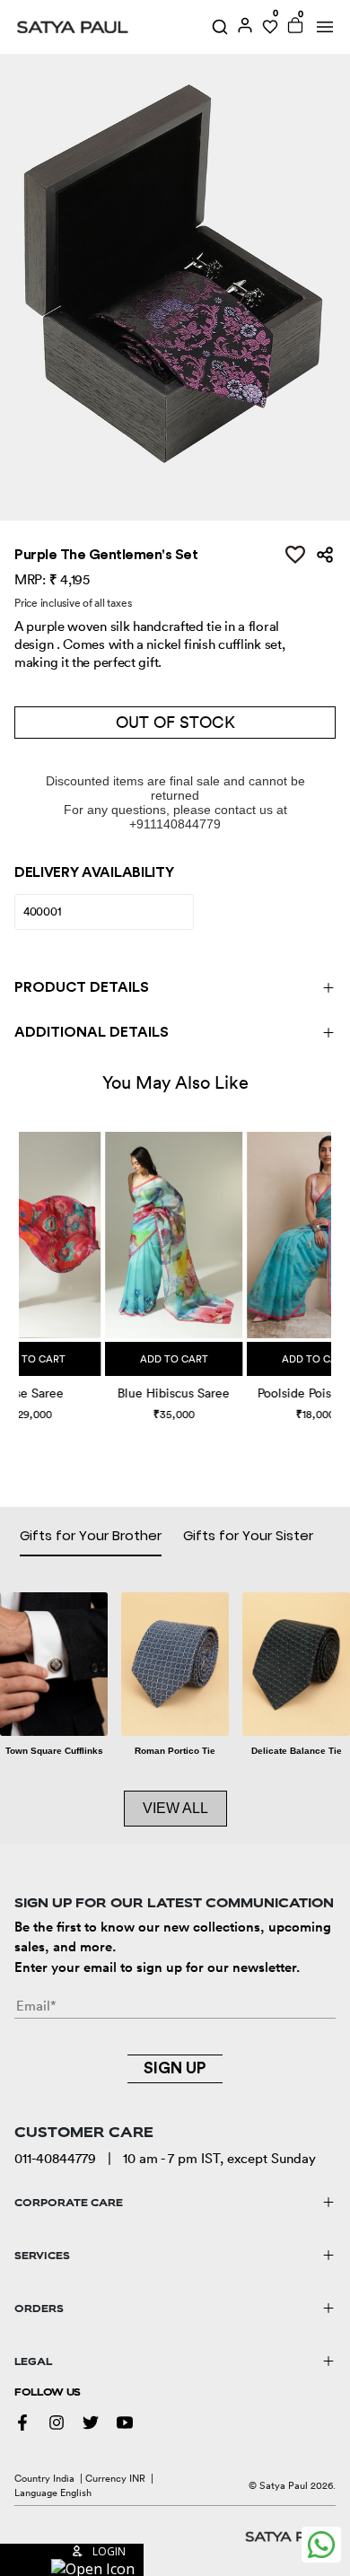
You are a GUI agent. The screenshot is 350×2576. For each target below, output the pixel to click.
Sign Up (175, 2068)
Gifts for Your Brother (91, 1535)
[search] (220, 27)
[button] (21, 1259)
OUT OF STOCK (175, 722)
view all (175, 1808)
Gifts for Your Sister (248, 1535)
